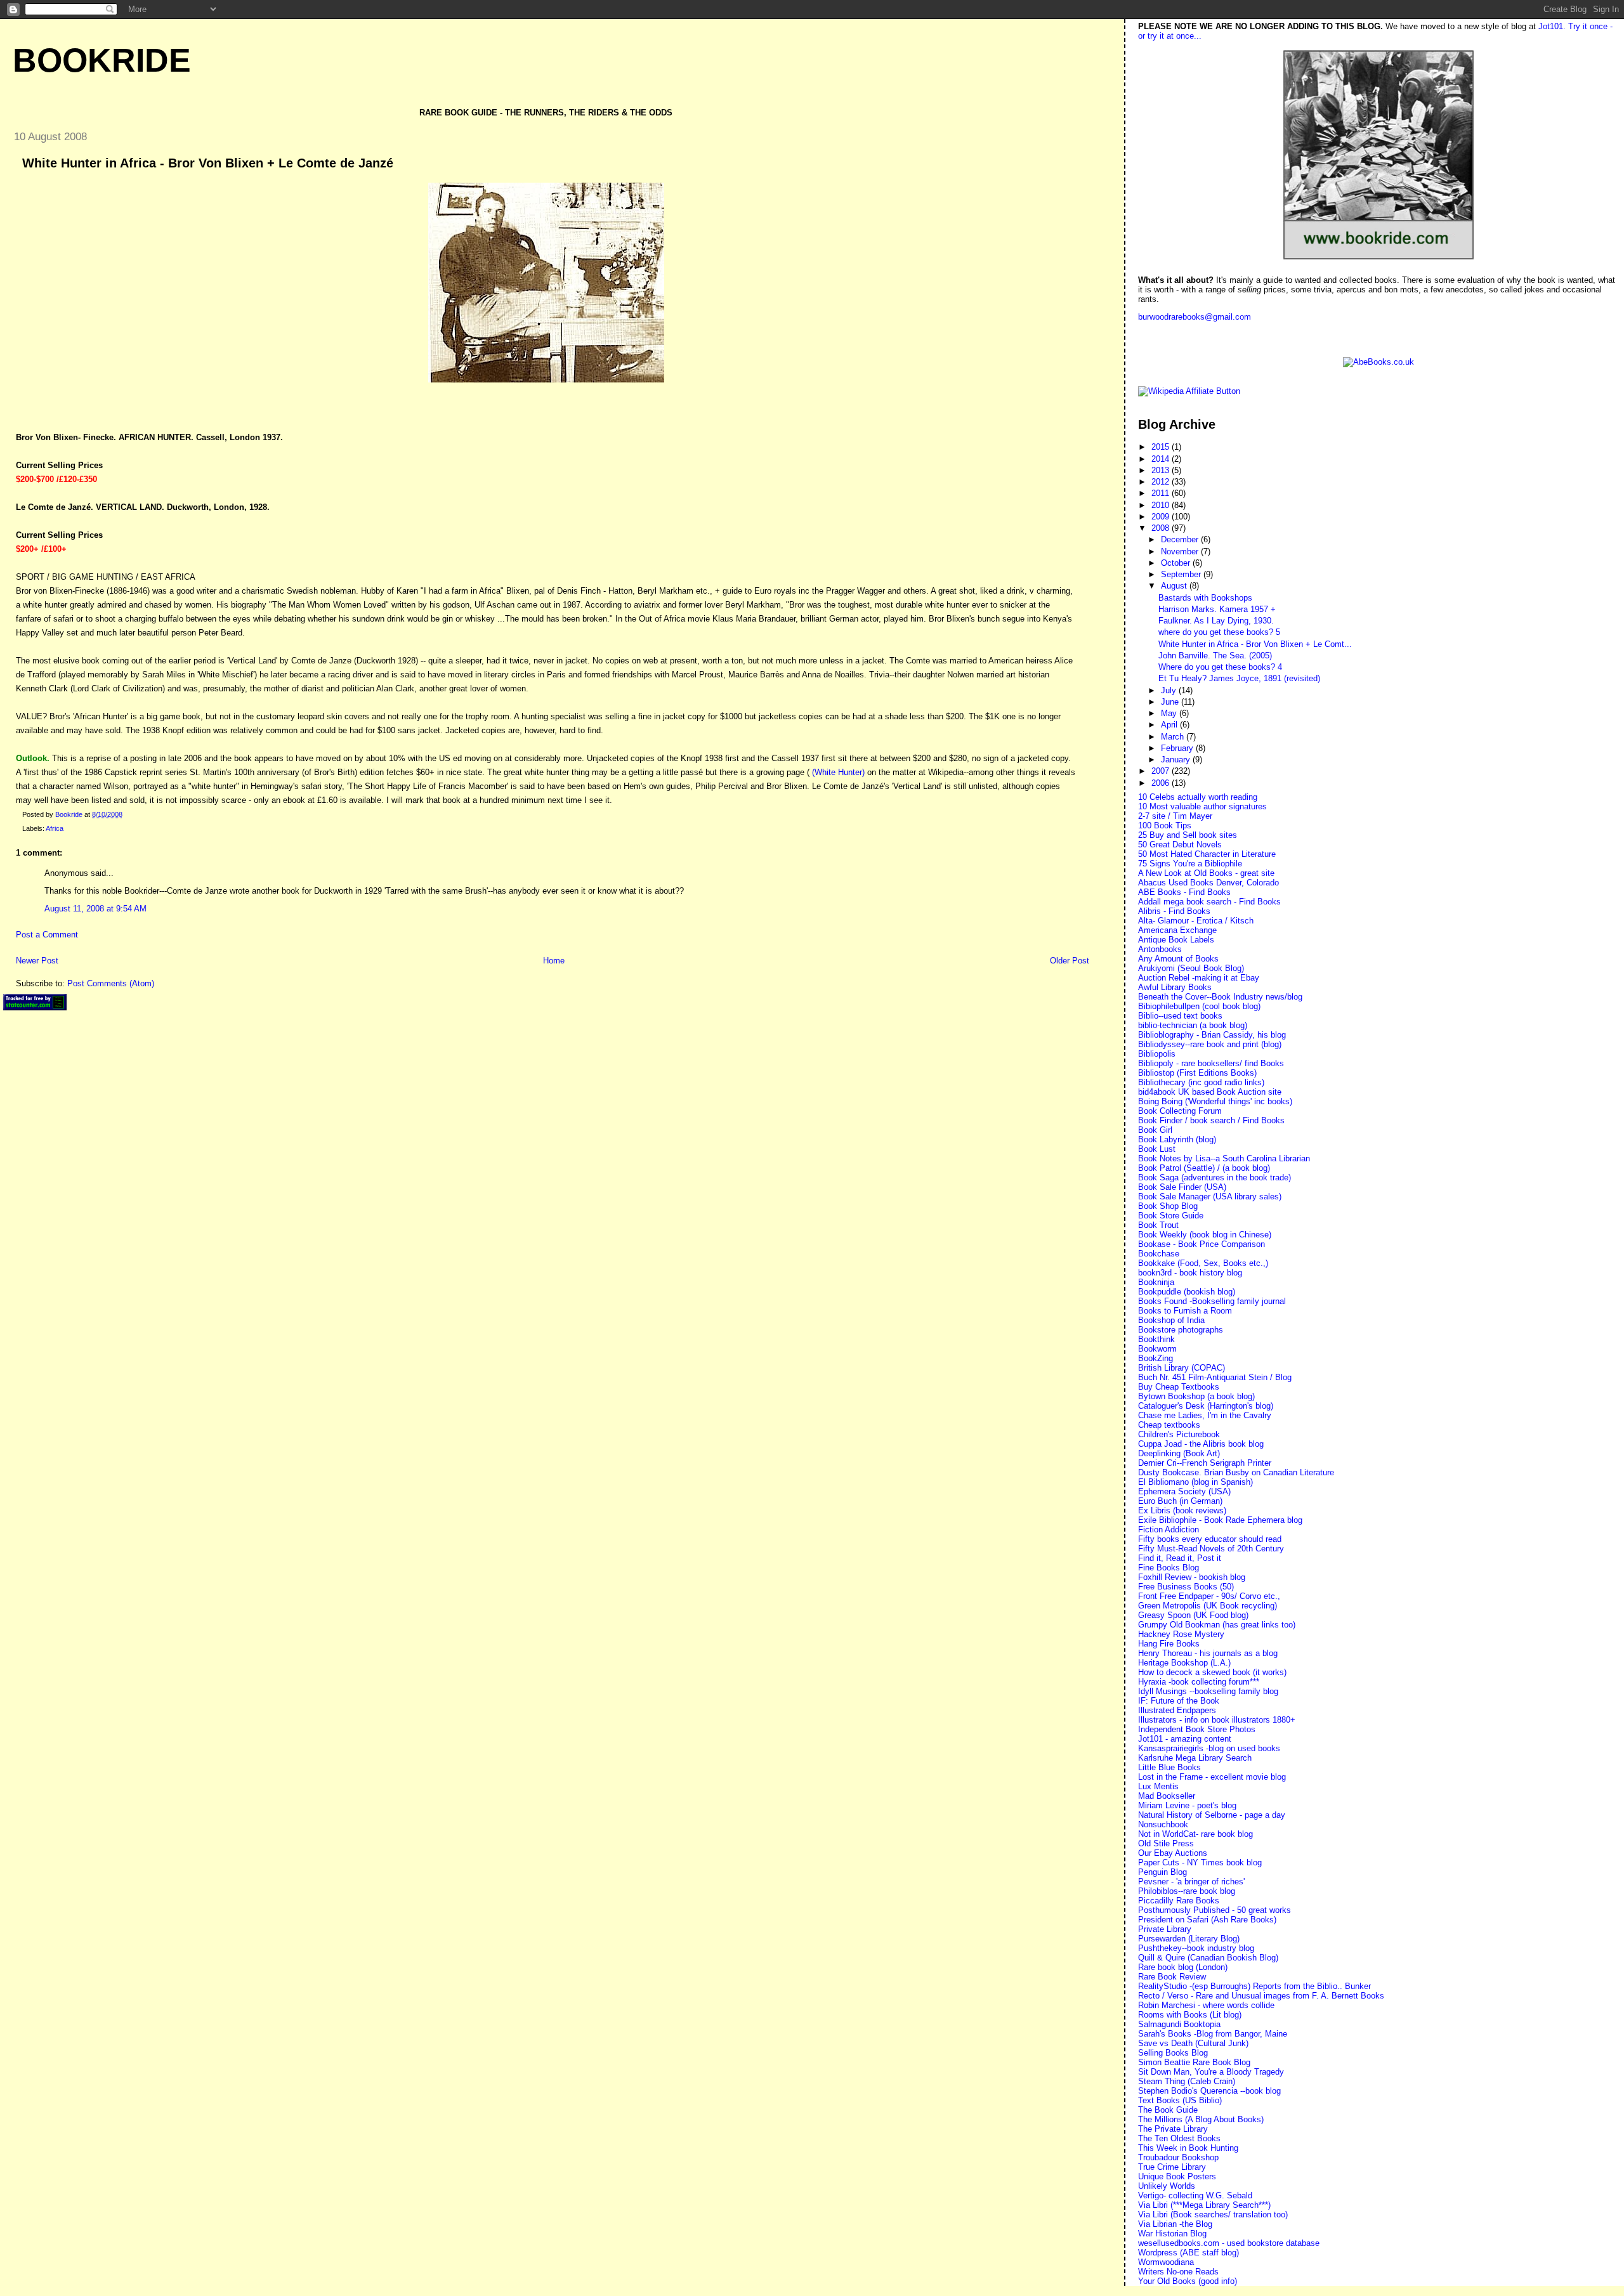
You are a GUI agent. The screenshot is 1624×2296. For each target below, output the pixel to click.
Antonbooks (1160, 949)
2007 (1162, 771)
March (1174, 737)
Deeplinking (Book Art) (1179, 1453)
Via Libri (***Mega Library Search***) (1204, 2205)
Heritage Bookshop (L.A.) (1184, 1663)
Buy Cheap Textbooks (1179, 1387)
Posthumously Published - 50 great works (1215, 1910)
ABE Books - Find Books (1184, 892)
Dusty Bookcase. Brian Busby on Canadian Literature (1236, 1472)
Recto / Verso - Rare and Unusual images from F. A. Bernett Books (1261, 1996)
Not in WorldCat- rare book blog (1195, 1834)
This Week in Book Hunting (1188, 2148)
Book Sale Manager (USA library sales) (1210, 1197)
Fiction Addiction (1169, 1530)
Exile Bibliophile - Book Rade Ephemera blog (1220, 1520)
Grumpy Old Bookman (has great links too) (1217, 1625)
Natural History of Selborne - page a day (1212, 1815)
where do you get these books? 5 (1219, 632)
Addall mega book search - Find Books (1209, 902)
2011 (1162, 493)
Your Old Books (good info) (1188, 2281)
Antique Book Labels (1176, 940)
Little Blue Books (1169, 1767)
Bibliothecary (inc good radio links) (1201, 1082)
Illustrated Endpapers (1177, 1710)
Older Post (1070, 961)
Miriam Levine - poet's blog (1187, 1805)
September (1182, 574)
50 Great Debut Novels (1180, 845)
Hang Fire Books (1169, 1644)
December (1181, 539)
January (1177, 760)
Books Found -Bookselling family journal (1212, 1301)
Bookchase (1159, 1254)
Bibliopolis (1157, 1054)
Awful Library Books (1175, 987)
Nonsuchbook (1163, 1824)
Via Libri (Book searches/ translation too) (1213, 2214)
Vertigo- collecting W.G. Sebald (1195, 2195)
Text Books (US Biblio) (1180, 2100)
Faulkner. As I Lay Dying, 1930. (1216, 621)
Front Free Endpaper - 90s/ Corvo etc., (1209, 1596)
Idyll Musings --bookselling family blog (1208, 1691)
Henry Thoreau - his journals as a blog (1208, 1653)
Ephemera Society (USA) (1184, 1491)
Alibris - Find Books (1174, 911)
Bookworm (1157, 1349)
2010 (1162, 505)
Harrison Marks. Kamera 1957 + (1217, 609)
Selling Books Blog (1173, 2053)
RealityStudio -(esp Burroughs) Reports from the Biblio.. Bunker (1254, 1986)
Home (554, 961)
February (1178, 748)
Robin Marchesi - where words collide (1206, 2005)
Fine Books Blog (1169, 1568)
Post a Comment (47, 935)
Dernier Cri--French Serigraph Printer (1205, 1463)
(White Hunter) (838, 772)
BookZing (1156, 1358)
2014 (1162, 459)
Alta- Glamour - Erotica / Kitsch (1196, 921)
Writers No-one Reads (1178, 2272)
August (1175, 586)
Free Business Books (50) (1186, 1587)
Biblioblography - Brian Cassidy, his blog (1212, 1035)
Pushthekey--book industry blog (1196, 1948)
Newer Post (37, 961)
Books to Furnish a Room (1185, 1311)
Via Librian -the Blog (1175, 2224)
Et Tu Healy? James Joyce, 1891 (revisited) (1239, 678)
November (1181, 551)
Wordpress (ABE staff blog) (1189, 2253)
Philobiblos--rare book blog (1187, 1891)
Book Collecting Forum (1180, 1111)
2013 (1162, 470)
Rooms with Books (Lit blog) (1190, 2015)
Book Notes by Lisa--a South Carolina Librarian (1224, 1158)
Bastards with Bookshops (1205, 598)
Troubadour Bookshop (1178, 2157)
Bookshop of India (1171, 1320)
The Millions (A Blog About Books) (1201, 2119)
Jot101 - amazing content (1185, 1739)
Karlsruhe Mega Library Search (1195, 1758)
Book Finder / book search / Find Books (1211, 1120)
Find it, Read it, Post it (1180, 1558)
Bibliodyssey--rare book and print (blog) (1210, 1044)
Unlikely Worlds (1167, 2186)
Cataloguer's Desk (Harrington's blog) (1206, 1406)
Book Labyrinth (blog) (1177, 1139)
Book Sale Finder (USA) (1182, 1187)
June (1171, 702)
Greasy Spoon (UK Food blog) (1193, 1615)
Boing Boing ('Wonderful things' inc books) (1215, 1101)
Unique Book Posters (1177, 2176)
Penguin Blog (1162, 1872)
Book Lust (1157, 1149)
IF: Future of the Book (1179, 1701)
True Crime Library (1172, 2167)
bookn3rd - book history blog (1190, 1273)
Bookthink (1156, 1339)
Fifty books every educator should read (1210, 1539)
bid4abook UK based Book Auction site (1210, 1092)
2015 (1162, 447)
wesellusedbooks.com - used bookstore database (1229, 2243)
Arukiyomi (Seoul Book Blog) (1191, 968)
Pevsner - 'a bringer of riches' (1191, 1882)
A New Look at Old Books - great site (1206, 873)
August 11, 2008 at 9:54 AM (95, 909)
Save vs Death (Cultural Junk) (1193, 2043)
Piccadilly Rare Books (1179, 1901)
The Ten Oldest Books (1179, 2138)
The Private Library (1173, 2129)
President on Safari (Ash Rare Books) (1207, 1920)
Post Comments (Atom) (111, 983)
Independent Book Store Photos (1197, 1729)
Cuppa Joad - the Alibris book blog (1201, 1444)
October (1177, 563)
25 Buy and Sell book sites (1188, 835)
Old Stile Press (1166, 1843)
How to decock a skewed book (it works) (1212, 1672)
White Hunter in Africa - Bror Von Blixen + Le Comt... (1255, 644)
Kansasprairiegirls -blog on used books (1209, 1748)
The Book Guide (1168, 2110)
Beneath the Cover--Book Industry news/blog (1220, 997)
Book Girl (1155, 1130)
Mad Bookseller (1167, 1796)
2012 (1162, 482)
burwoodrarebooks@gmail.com (1195, 317)
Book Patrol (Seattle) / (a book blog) (1204, 1168)
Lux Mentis (1158, 1786)
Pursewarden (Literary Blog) (1189, 1939)
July (1170, 690)
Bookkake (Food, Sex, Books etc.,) (1203, 1263)
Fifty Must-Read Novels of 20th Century (1211, 1549)
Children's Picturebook (1179, 1434)
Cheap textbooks (1169, 1425)
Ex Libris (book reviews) (1182, 1510)
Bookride (102, 60)
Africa (55, 828)
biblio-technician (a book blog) (1193, 1025)
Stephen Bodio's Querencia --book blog (1209, 2091)
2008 (1162, 528)
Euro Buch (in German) (1180, 1501)
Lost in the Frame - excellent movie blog (1212, 1777)
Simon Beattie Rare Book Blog (1194, 2062)
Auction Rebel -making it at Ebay (1199, 978)
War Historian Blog (1172, 2234)
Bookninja (1156, 1282)
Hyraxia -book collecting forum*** (1199, 1682)
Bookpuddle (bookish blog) (1187, 1292)
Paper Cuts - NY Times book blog (1200, 1862)
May (1170, 713)
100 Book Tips (1165, 825)
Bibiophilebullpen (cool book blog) (1199, 1006)
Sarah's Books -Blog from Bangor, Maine (1213, 2034)
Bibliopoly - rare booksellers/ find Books (1211, 1063)
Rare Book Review (1172, 1977)
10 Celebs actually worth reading (1198, 797)
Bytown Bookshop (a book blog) (1196, 1396)
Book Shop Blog (1168, 1206)
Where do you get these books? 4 (1220, 667)
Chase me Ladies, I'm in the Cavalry (1205, 1415)
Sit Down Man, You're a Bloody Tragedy (1211, 2072)
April (1170, 725)
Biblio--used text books (1180, 1016)
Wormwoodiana (1166, 2262)
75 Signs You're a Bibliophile (1190, 864)
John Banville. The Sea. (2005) (1215, 656)
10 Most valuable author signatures (1202, 806)
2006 (1162, 783)
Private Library (1165, 1929)
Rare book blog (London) (1183, 1967)
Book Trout (1158, 1225)
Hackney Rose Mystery (1181, 1634)
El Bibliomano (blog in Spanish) (1195, 1482)
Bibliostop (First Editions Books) (1197, 1073)
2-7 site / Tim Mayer (1175, 816)
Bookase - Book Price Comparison (1202, 1244)
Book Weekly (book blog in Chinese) (1205, 1235)
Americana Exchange (1177, 930)
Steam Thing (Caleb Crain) (1187, 2081)
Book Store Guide (1171, 1216)
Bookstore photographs (1181, 1330)
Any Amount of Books (1178, 959)
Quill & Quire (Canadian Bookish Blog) (1208, 1958)
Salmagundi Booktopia (1179, 2024)
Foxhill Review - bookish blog (1192, 1577)
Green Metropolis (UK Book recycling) (1208, 1606)
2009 (1162, 517)
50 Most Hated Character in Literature (1207, 854)
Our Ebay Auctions (1173, 1853)
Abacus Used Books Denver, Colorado (1208, 883)
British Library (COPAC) (1182, 1368)
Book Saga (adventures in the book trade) (1215, 1177)
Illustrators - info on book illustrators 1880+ (1217, 1720)
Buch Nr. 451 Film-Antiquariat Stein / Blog (1215, 1377)
